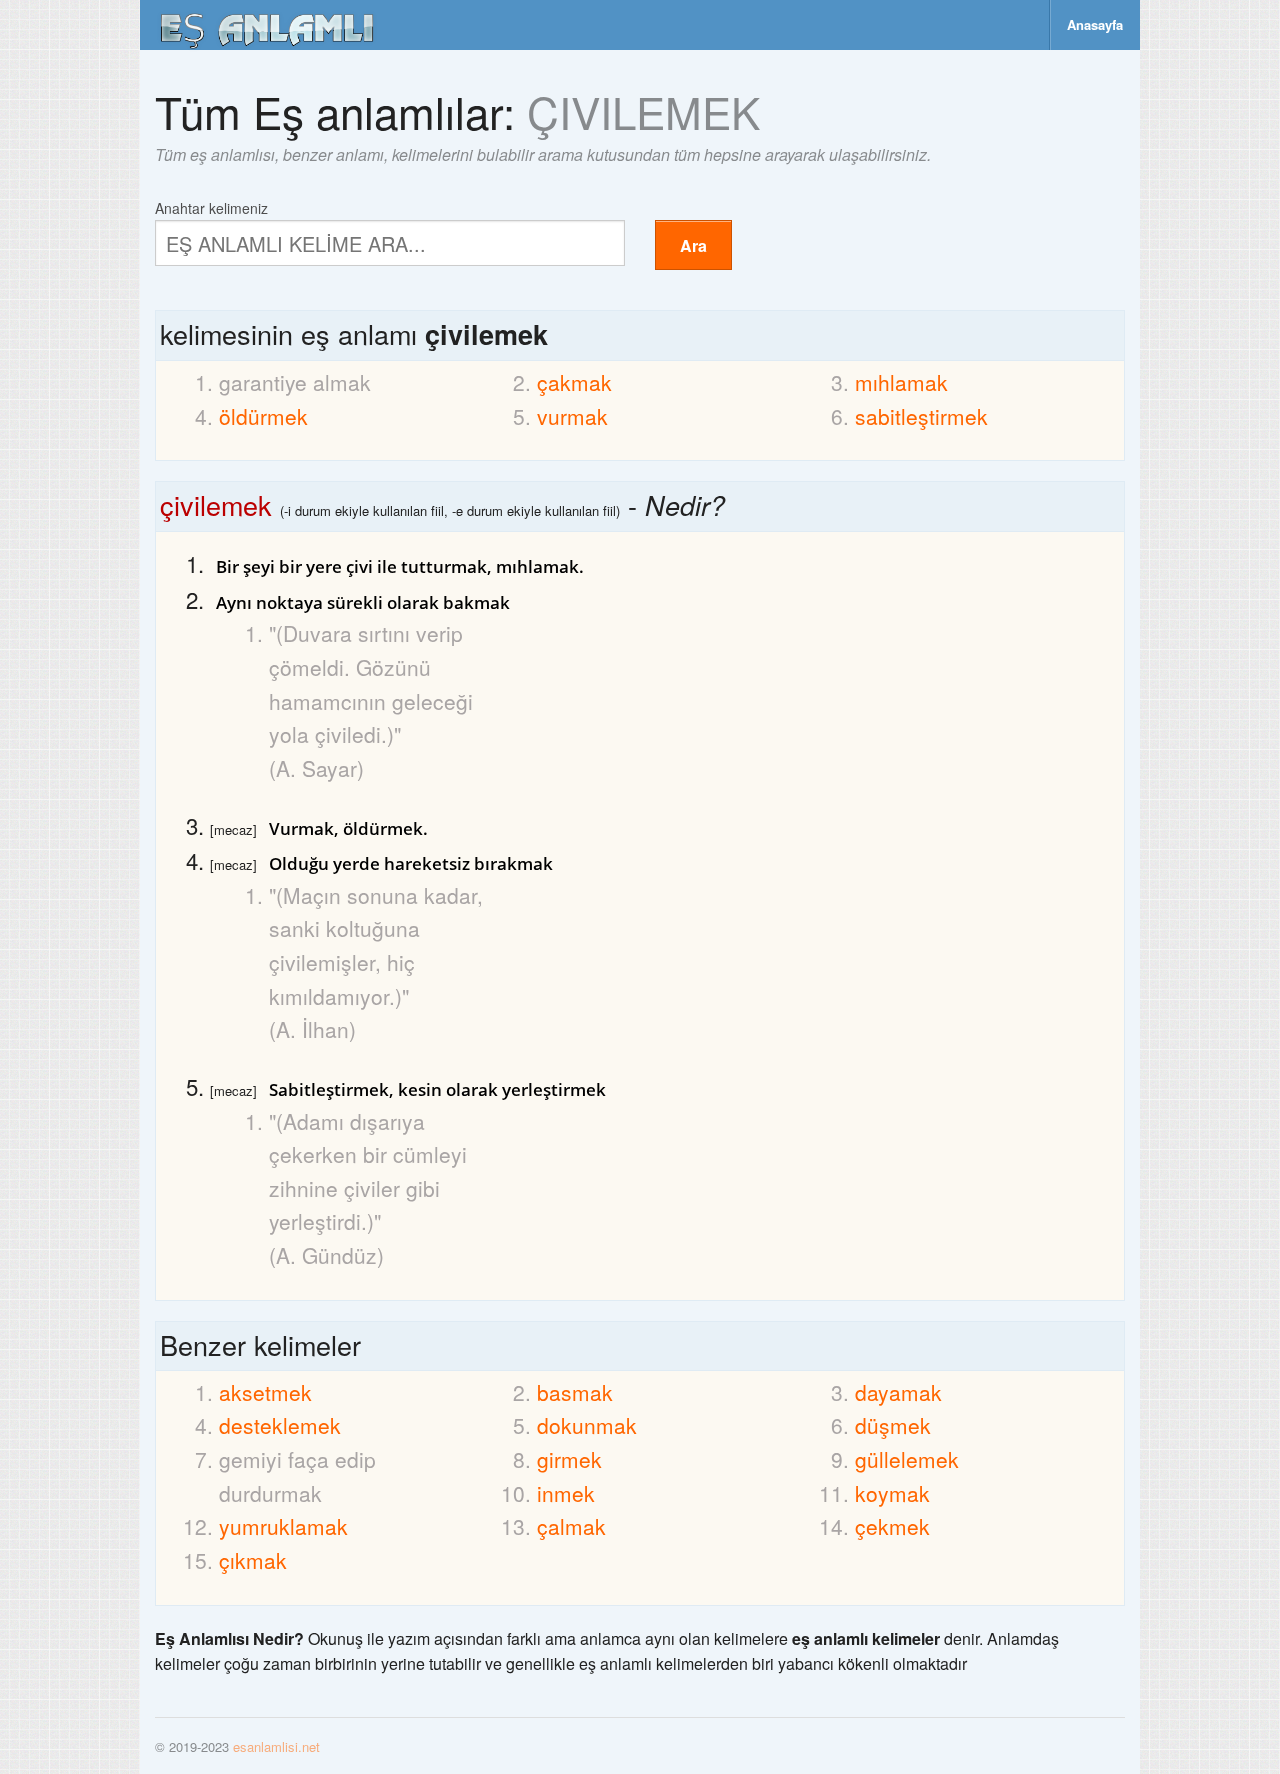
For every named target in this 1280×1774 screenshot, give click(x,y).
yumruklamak (283, 1526)
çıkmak (253, 1560)
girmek (569, 1459)
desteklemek (280, 1425)
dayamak (898, 1392)
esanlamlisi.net (276, 1746)
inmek (566, 1493)
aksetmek (265, 1392)
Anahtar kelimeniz (211, 206)
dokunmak (587, 1425)
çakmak (574, 382)
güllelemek (907, 1459)
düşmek (893, 1425)
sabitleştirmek (921, 416)
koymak (892, 1493)
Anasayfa (1095, 24)
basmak (575, 1392)
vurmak (572, 416)
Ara (693, 245)
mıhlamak (901, 382)
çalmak (571, 1526)
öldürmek (263, 416)
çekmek (892, 1526)
